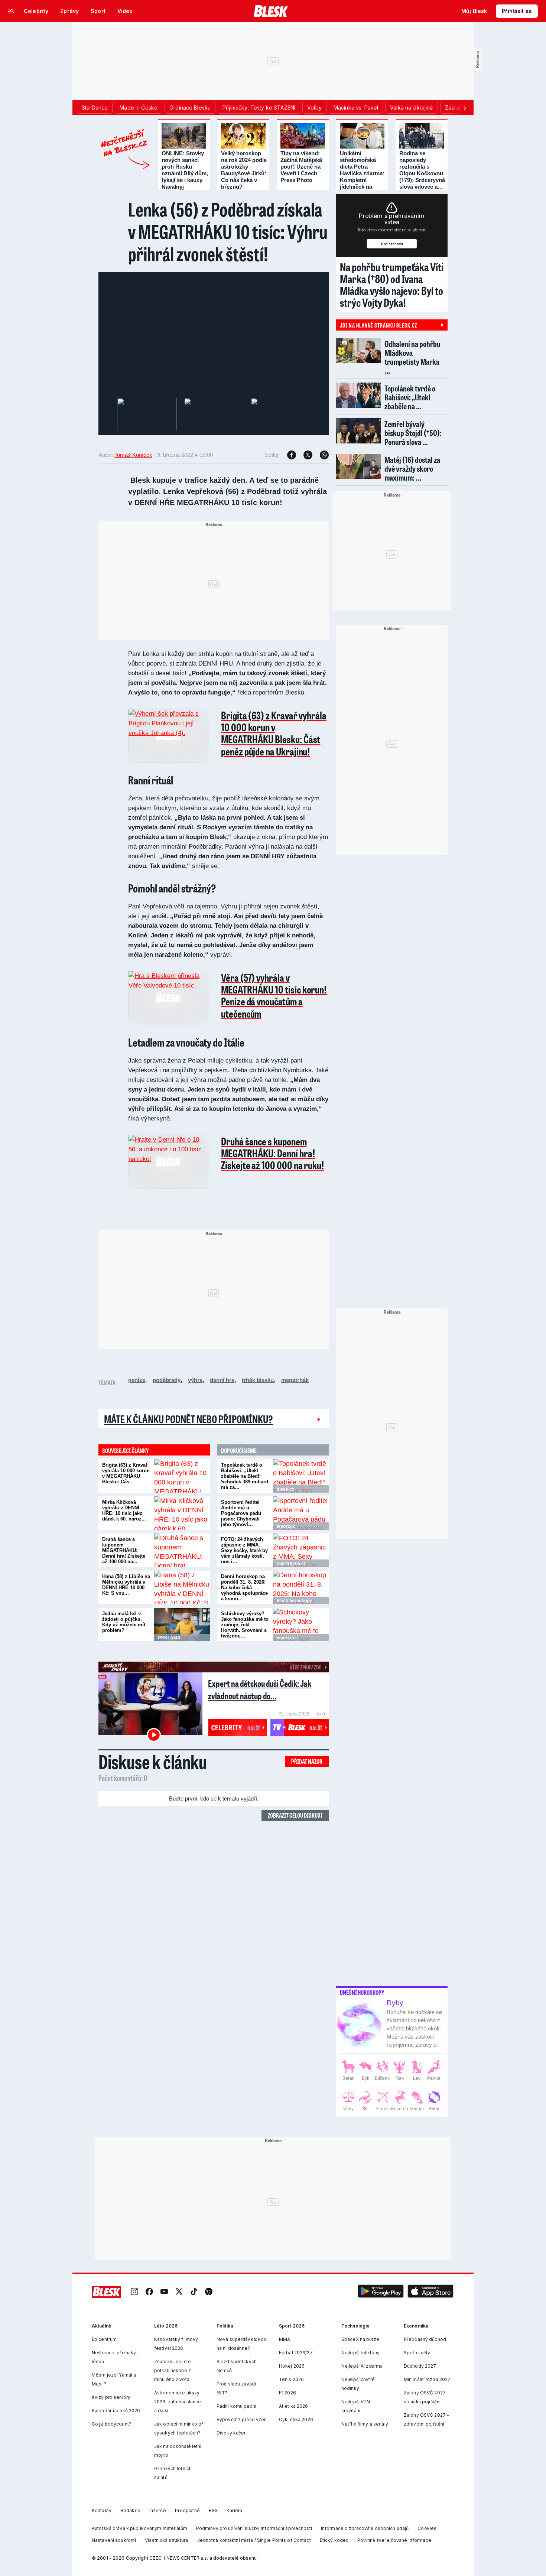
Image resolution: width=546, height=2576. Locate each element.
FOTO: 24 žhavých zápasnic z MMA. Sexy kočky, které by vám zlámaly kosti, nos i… (244, 1550)
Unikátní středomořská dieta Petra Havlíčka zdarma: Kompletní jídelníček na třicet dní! (362, 173)
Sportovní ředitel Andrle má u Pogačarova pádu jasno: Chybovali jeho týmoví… (241, 1513)
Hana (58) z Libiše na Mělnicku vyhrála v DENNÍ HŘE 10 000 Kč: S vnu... (126, 1585)
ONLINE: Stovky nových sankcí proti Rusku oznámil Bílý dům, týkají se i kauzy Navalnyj (185, 170)
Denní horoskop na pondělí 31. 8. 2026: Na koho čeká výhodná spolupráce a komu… (244, 1588)
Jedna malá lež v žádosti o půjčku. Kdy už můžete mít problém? (124, 1622)
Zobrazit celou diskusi (295, 1815)
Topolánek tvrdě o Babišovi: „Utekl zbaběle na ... (410, 397)
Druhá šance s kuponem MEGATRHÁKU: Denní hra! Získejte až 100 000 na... (124, 1550)
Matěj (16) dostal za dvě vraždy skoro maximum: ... (412, 469)
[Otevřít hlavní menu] (11, 11)
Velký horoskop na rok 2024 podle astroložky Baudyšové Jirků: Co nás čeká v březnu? (244, 170)
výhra (195, 1380)
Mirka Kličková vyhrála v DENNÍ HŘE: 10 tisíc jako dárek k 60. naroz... (124, 1510)
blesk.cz (285, 1489)
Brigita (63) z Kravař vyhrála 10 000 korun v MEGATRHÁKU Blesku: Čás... (126, 1473)
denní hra (222, 1380)
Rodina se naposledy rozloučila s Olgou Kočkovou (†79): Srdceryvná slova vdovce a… (422, 170)
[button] (381, 2292)
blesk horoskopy (294, 1601)
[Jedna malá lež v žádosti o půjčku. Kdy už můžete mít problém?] (182, 1624)
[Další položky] (465, 108)
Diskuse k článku (153, 1762)
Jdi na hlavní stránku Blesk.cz (378, 325)
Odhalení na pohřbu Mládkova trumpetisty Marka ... (412, 357)
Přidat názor (307, 1761)
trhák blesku (258, 1380)
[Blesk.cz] (271, 11)
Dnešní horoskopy (362, 1993)
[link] (134, 2292)
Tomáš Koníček (133, 455)
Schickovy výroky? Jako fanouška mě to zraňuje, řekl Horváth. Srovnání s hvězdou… (245, 1625)
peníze (137, 1380)
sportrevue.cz (291, 1564)
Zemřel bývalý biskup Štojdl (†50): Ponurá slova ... (413, 433)
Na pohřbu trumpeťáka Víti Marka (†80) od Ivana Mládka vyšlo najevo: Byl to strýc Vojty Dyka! (392, 284)
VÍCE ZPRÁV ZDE (305, 1667)
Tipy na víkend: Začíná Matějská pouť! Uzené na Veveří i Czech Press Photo (301, 167)
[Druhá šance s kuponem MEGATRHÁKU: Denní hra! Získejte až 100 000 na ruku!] (182, 1550)
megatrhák (295, 1380)
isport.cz (286, 1526)
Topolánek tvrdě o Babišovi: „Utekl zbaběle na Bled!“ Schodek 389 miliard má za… (245, 1476)
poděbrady (167, 1380)
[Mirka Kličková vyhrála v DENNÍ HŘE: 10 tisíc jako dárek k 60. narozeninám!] (182, 1513)
